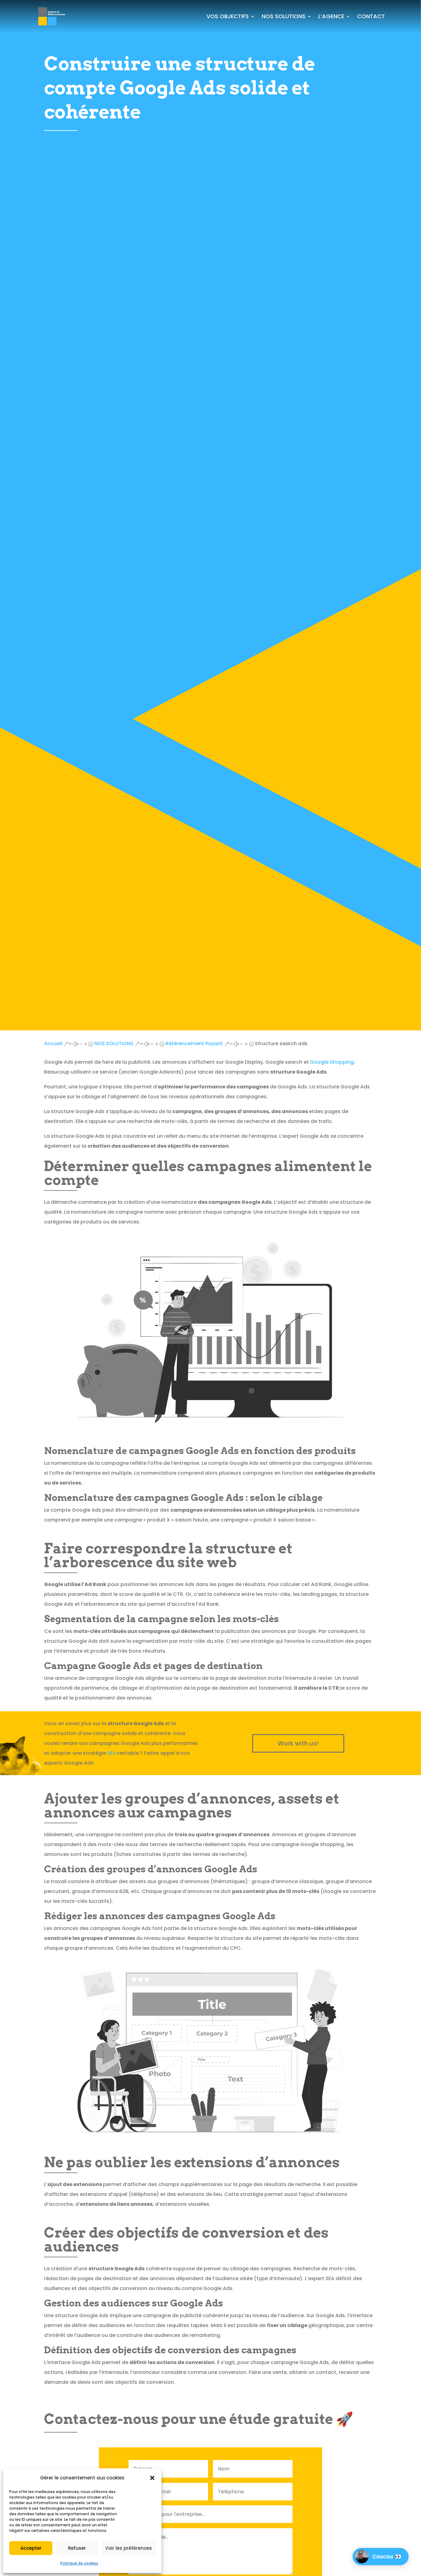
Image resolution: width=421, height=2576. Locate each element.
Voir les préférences (129, 2548)
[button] (152, 2478)
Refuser (77, 2548)
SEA (112, 1753)
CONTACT (371, 16)
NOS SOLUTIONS (284, 16)
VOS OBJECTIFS (228, 16)
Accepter (31, 2548)
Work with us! (298, 1743)
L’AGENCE (331, 16)
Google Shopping (332, 1062)
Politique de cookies (79, 2563)
